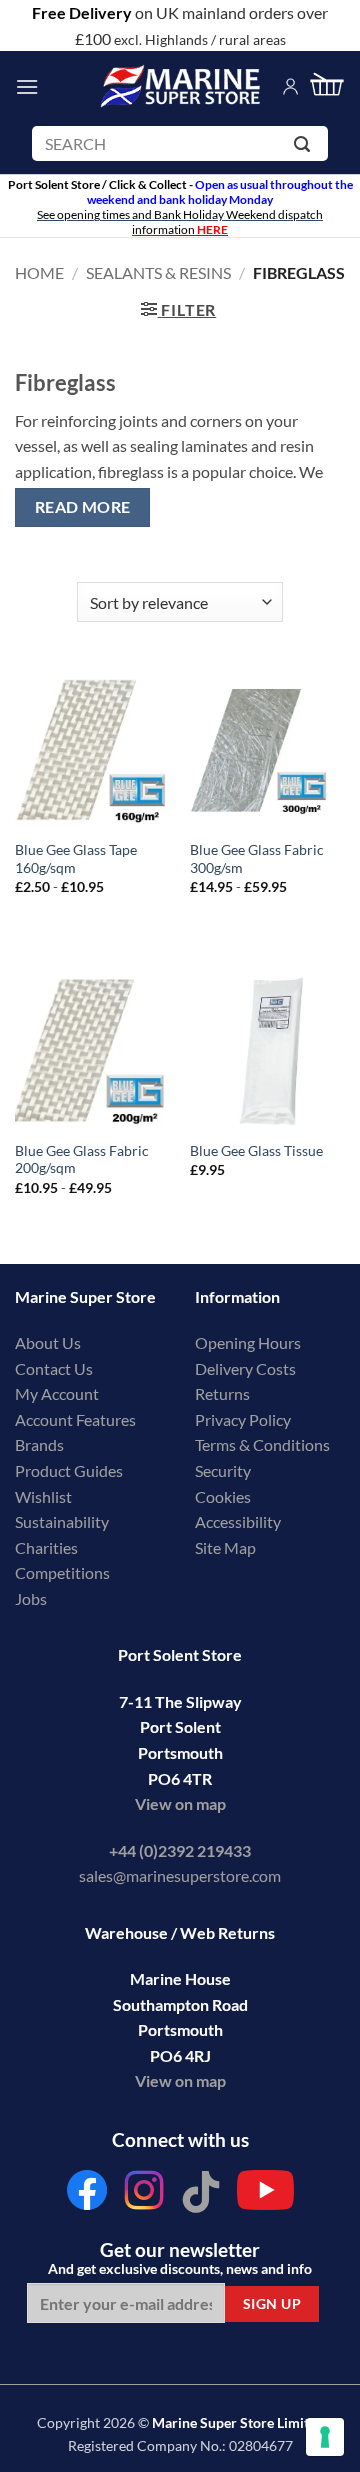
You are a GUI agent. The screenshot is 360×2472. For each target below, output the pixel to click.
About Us (48, 1342)
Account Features (75, 1419)
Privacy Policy (243, 1419)
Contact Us (54, 1368)
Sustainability (62, 1521)
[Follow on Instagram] (144, 2195)
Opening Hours (248, 1342)
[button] (27, 86)
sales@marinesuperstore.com (180, 1875)
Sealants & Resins (158, 272)
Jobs (31, 1598)
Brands (39, 1444)
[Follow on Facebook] (87, 2195)
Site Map (225, 1547)
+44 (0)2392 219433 (180, 1850)
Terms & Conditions (262, 1444)
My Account (57, 1393)
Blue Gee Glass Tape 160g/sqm (76, 859)
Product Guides (69, 1470)
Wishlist (43, 1496)
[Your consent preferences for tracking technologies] (325, 2437)
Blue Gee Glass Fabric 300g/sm (257, 859)
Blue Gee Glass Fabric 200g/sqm (82, 1160)
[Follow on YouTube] (265, 2195)
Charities (48, 1547)
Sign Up (272, 2303)
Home (39, 272)
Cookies (223, 1496)
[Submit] (305, 147)
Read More (83, 507)
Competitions (62, 1572)
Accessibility (238, 1521)
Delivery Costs (245, 1368)
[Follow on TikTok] (201, 2195)
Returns (222, 1393)
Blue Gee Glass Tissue (256, 1151)
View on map (180, 1803)
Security (223, 1470)
